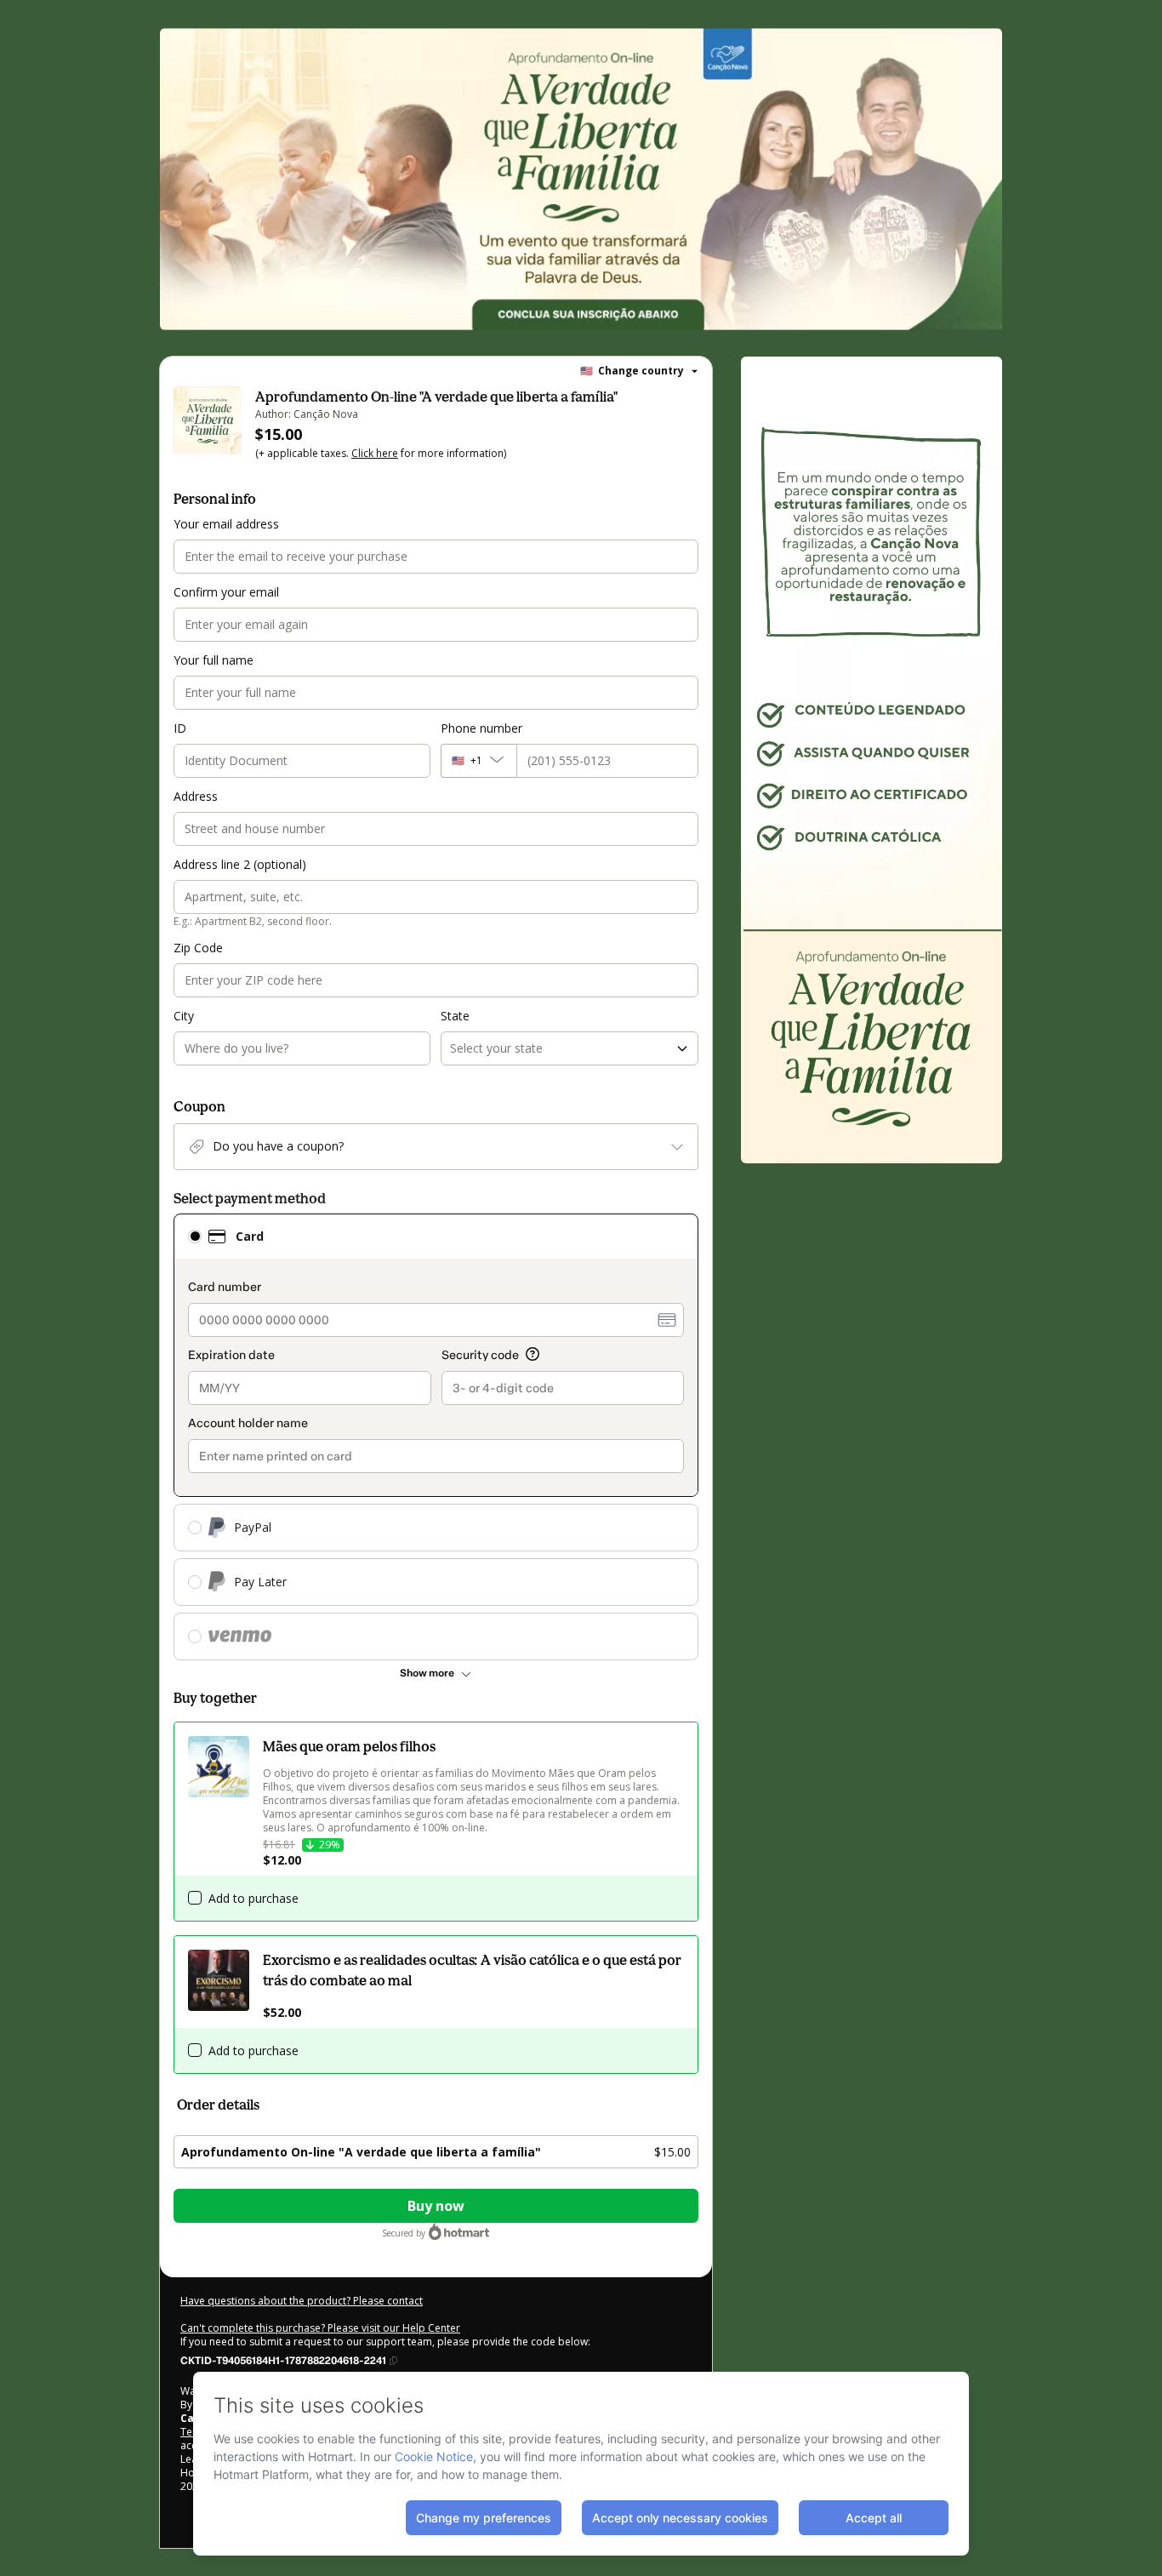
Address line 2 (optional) (240, 864)
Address (196, 796)
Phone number (481, 728)
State (455, 1016)
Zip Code (198, 948)
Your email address (226, 524)
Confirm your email (226, 592)
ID (180, 728)
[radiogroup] (436, 1437)
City (184, 1016)
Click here (375, 453)
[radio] (195, 1237)
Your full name (214, 660)
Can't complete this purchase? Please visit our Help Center (320, 2328)
